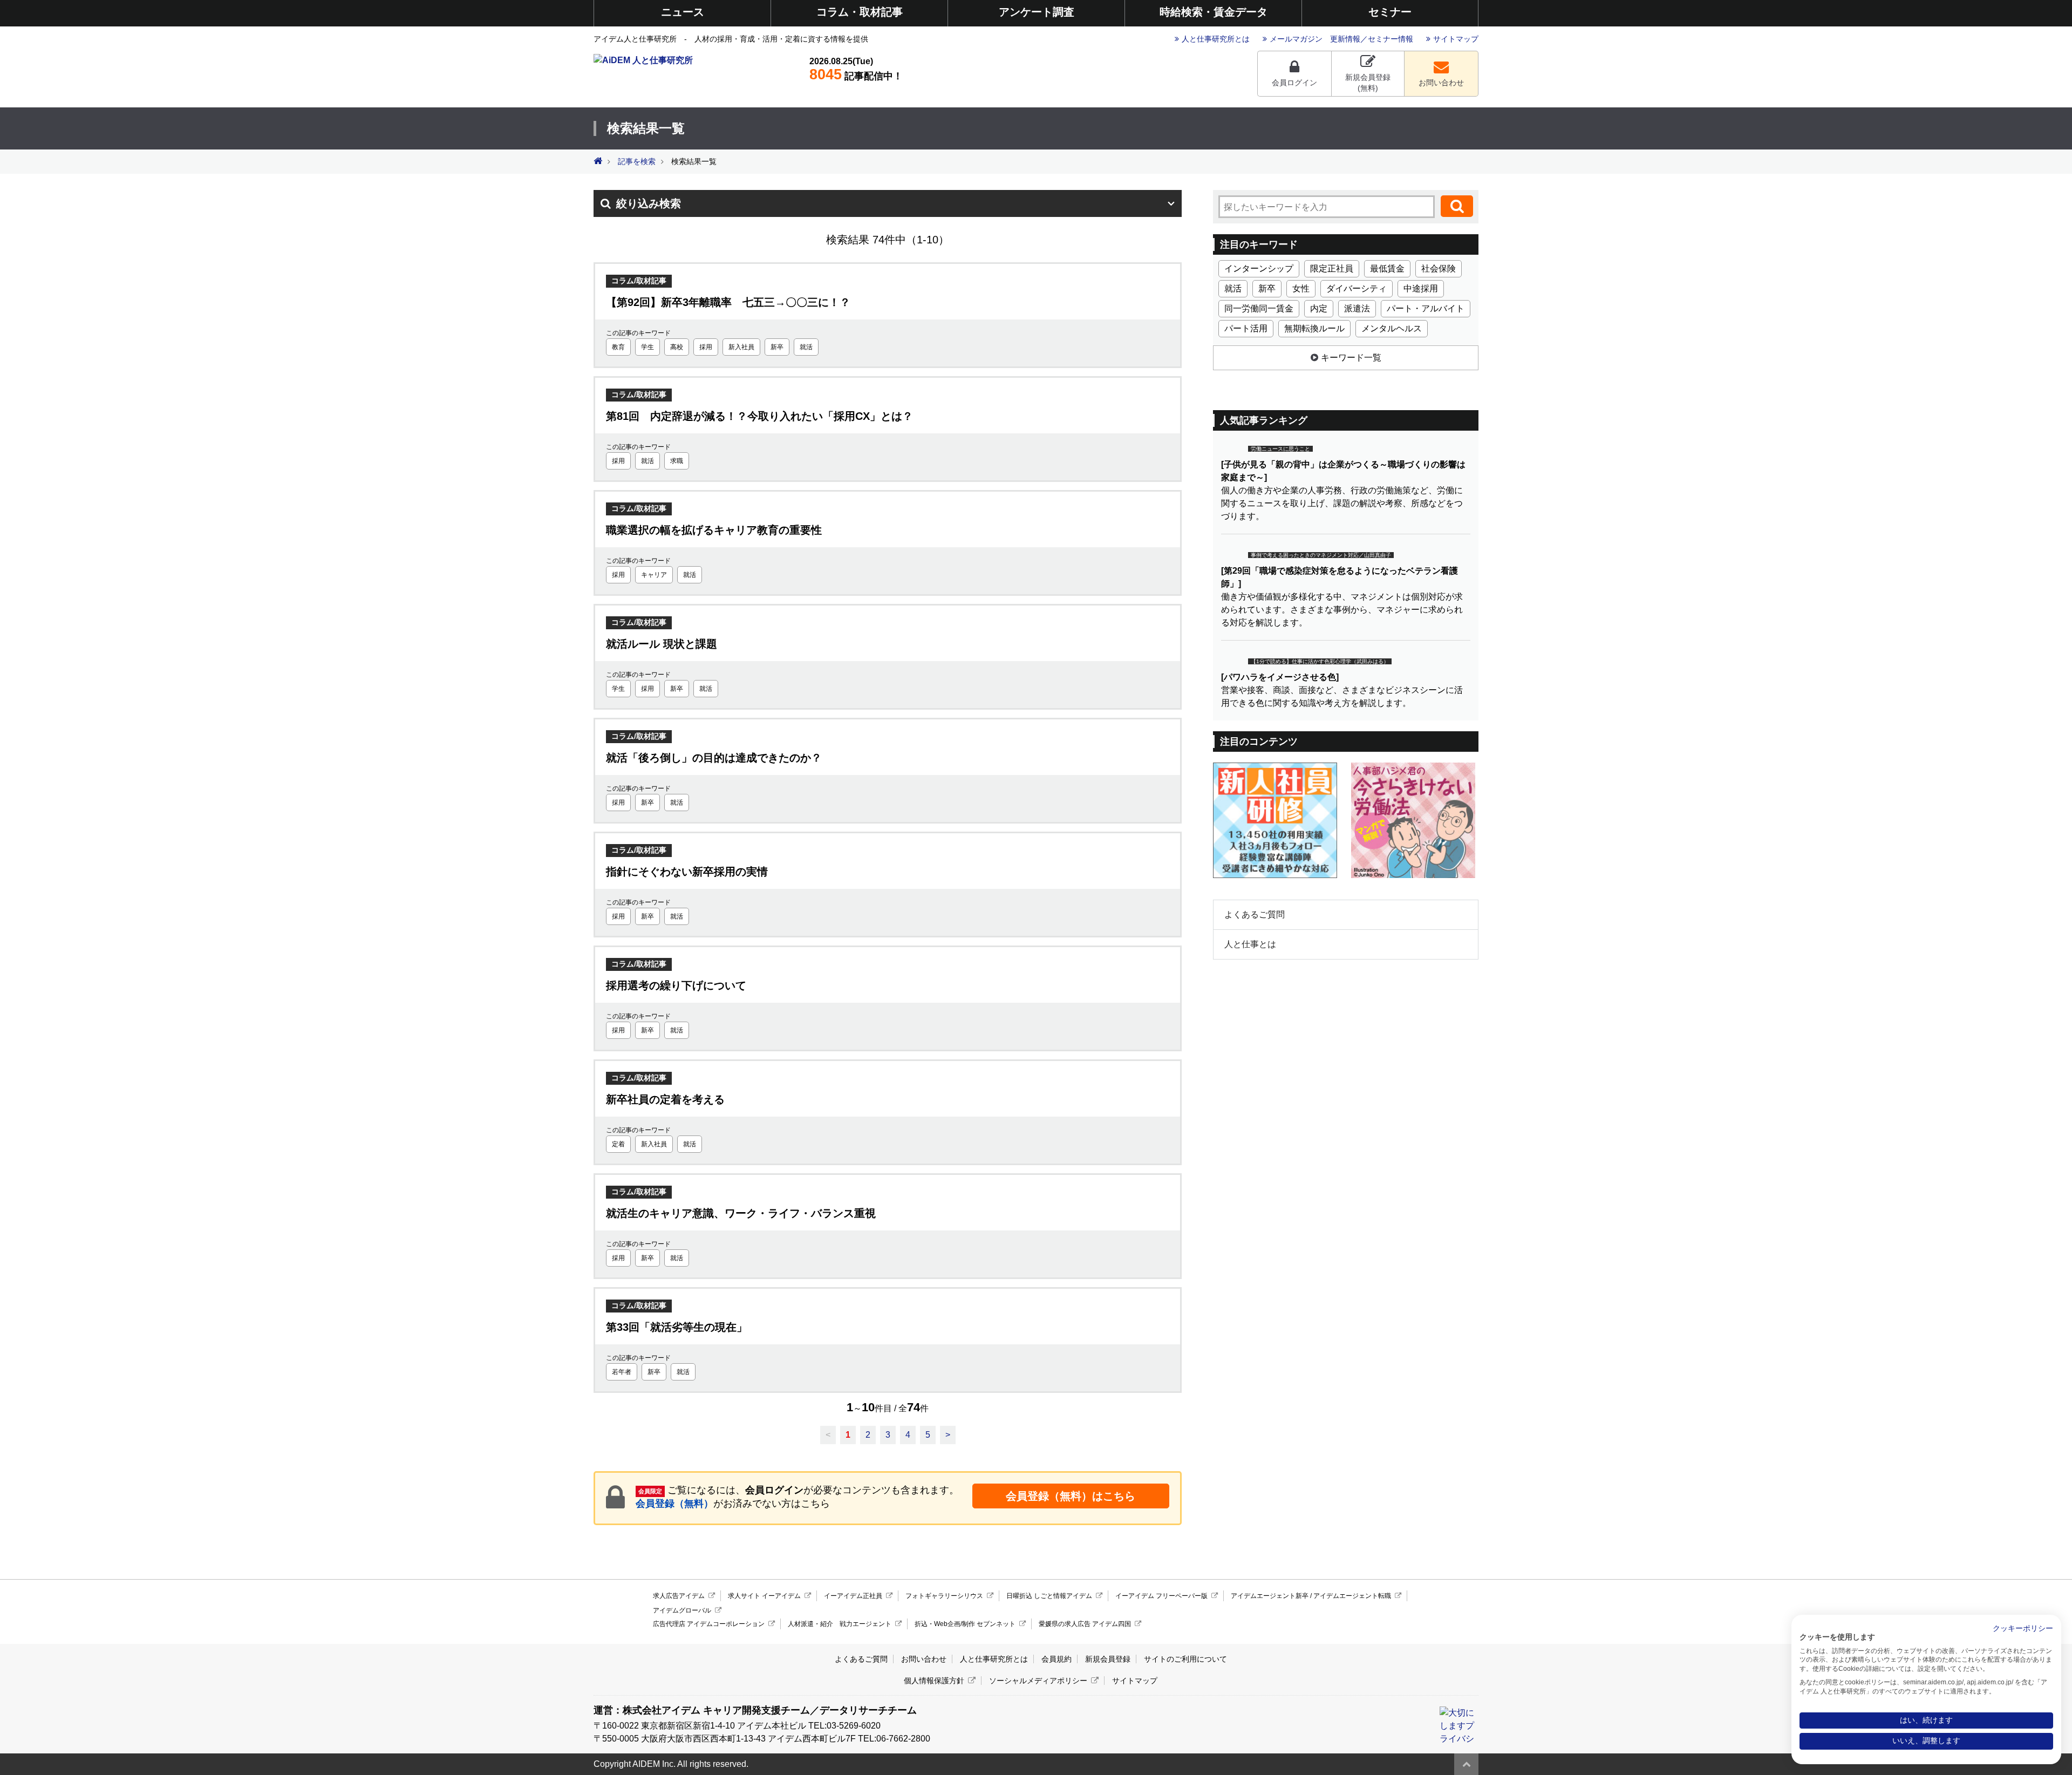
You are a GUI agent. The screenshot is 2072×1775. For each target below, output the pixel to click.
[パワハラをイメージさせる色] (1280, 677)
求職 (677, 461)
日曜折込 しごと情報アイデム (1049, 1596)
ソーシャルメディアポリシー (1038, 1681)
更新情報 (1345, 39)
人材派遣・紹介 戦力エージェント (840, 1624)
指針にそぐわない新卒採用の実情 (687, 872)
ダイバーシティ (1357, 288)
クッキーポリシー (2023, 1628)
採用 (706, 347)
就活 (806, 347)
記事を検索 (637, 162)
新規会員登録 (1108, 1659)
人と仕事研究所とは (1216, 39)
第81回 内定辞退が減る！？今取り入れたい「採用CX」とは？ (759, 416)
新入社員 (741, 347)
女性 (1301, 288)
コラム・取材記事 (860, 12)
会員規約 (1057, 1659)
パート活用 (1246, 328)
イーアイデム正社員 (853, 1596)
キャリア (654, 575)
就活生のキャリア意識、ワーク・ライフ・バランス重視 (741, 1213)
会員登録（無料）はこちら (1071, 1496)
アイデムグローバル (682, 1610)
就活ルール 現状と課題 (662, 644)
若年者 (622, 1372)
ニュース (683, 12)
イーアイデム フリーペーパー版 (1161, 1596)
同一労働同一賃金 (1259, 308)
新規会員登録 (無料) (1368, 83)
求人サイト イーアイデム (764, 1596)
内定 (1319, 308)
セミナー (1390, 12)
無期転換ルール (1314, 328)
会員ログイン (1294, 83)
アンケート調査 (1037, 12)
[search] (1457, 206)
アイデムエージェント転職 (1352, 1596)
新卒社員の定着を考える (665, 1099)
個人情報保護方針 (934, 1681)
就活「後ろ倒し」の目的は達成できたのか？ (714, 758)
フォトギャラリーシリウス (944, 1596)
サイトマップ (1456, 39)
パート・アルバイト (1426, 308)
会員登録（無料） (674, 1504)
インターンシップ (1259, 268)
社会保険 (1439, 268)
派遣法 (1357, 308)
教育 (618, 347)
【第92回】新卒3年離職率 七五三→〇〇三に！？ (728, 302)
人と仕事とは (1250, 944)
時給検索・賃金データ (1214, 12)
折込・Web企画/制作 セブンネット (965, 1624)
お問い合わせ (1441, 83)
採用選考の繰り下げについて (676, 985)
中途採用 (1421, 288)
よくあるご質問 (1255, 914)
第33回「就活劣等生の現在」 (677, 1327)
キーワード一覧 (1351, 358)
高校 (677, 347)
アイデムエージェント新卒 (1270, 1596)
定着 (618, 1144)
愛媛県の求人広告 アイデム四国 (1085, 1624)
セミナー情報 (1391, 39)
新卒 (777, 347)
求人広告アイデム (679, 1596)
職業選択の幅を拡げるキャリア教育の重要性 (714, 530)
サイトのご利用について (1185, 1659)
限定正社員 (1332, 268)
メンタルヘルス (1392, 328)
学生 (647, 347)
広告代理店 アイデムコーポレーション (709, 1624)
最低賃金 (1387, 268)
